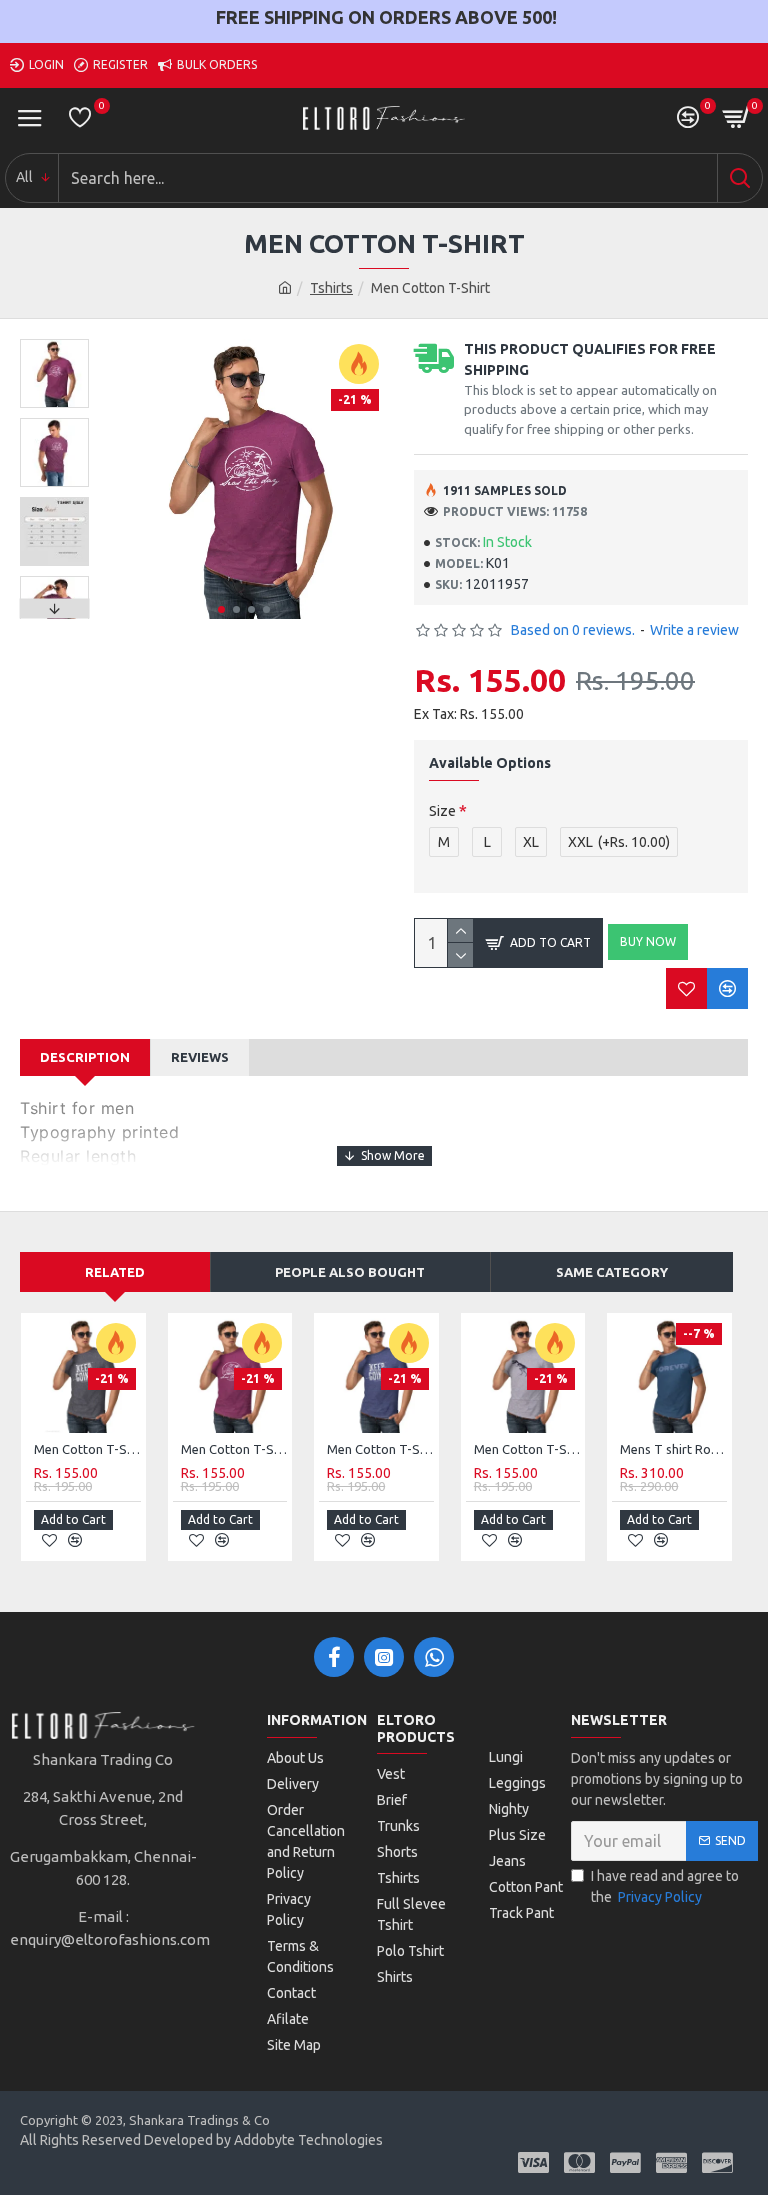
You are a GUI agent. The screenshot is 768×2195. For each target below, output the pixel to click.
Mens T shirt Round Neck (673, 1449)
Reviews (200, 1057)
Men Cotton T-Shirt (87, 1449)
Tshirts (331, 288)
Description (85, 1057)
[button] (221, 609)
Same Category (612, 1272)
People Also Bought (350, 1272)
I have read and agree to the (665, 1886)
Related (115, 1272)
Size (442, 811)
